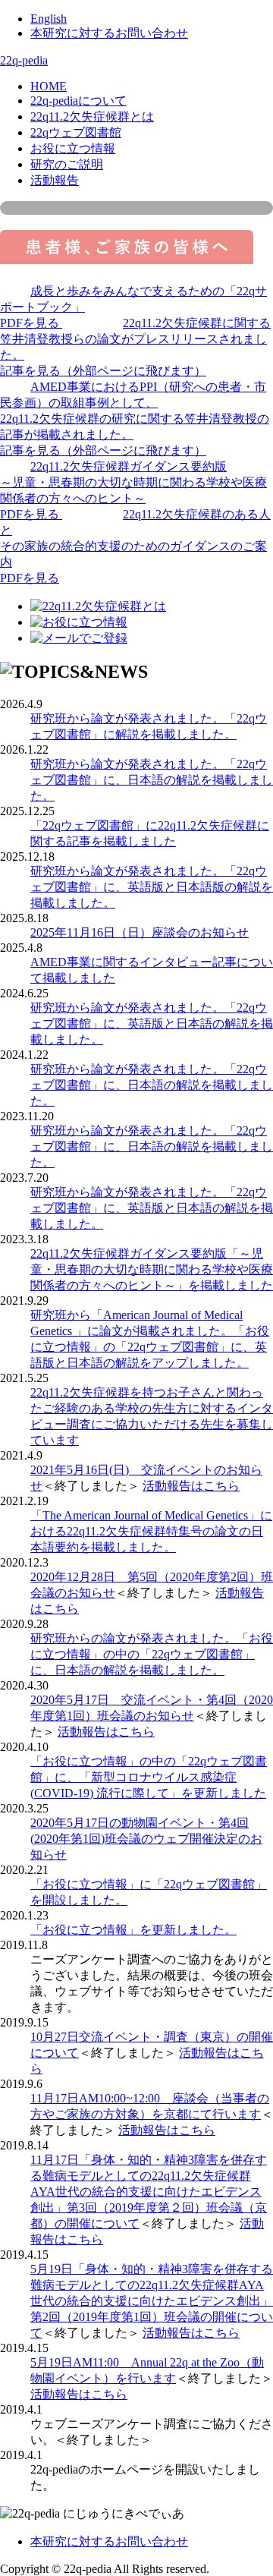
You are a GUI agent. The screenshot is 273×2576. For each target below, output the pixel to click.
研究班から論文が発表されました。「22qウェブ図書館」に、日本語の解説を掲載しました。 (152, 780)
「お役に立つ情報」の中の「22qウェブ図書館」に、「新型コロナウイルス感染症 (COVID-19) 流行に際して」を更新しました (149, 1777)
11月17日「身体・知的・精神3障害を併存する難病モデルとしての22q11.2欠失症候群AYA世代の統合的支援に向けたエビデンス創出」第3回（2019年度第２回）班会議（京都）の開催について (149, 2192)
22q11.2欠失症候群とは (92, 117)
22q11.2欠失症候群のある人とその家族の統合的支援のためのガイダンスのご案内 (135, 546)
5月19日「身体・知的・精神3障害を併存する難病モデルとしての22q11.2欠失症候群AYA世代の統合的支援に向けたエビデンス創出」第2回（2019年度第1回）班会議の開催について (152, 2301)
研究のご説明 (67, 164)
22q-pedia (24, 60)
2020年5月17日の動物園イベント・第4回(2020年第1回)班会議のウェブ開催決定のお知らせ (146, 1839)
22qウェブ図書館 (76, 132)
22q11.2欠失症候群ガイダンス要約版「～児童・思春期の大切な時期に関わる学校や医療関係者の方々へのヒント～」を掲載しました (152, 1269)
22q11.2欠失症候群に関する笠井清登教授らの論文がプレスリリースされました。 (135, 347)
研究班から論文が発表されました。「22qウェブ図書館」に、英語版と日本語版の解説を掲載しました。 (152, 887)
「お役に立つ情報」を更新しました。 (133, 1930)
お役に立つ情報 (73, 148)
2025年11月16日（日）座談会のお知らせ (140, 932)
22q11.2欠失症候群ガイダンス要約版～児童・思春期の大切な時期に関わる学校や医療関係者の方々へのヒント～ (133, 490)
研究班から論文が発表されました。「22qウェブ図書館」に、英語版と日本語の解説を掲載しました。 (152, 1023)
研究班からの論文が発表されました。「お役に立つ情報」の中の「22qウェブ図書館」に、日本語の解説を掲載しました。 (152, 1654)
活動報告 (55, 180)
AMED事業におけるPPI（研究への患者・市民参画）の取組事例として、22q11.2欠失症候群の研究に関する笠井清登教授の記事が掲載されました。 (135, 419)
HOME (49, 86)
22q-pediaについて (78, 101)
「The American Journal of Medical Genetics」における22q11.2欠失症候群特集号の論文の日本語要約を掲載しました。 (151, 1531)
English (49, 19)
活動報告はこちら (191, 1486)
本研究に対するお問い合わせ (109, 33)
